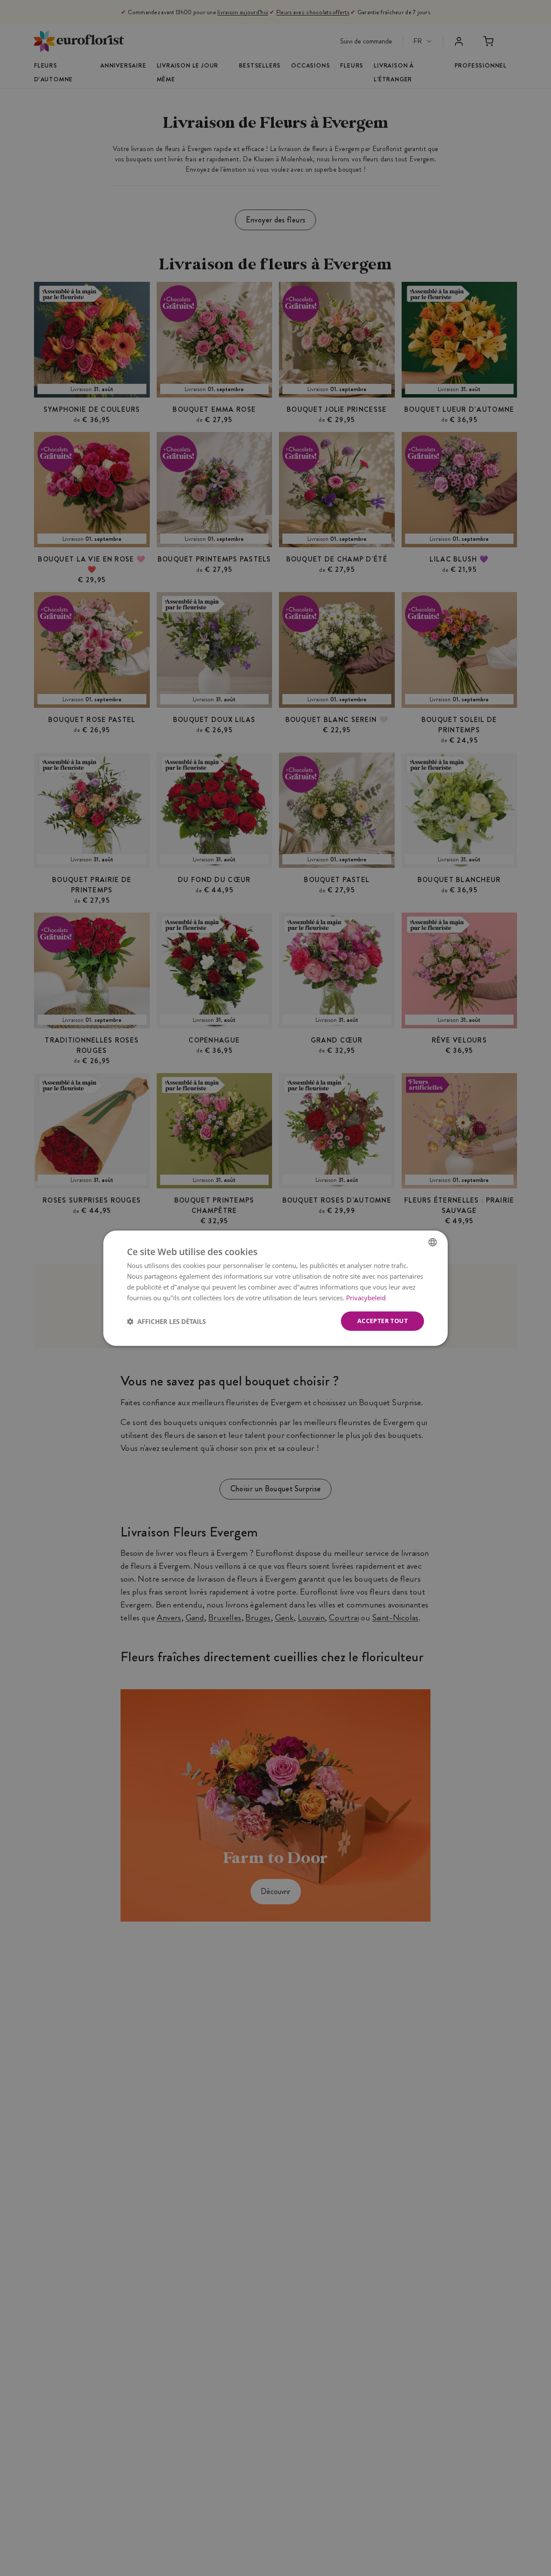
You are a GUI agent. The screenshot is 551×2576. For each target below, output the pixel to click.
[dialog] (275, 1288)
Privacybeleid (366, 1297)
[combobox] (433, 1242)
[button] (166, 1321)
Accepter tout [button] (382, 1321)
